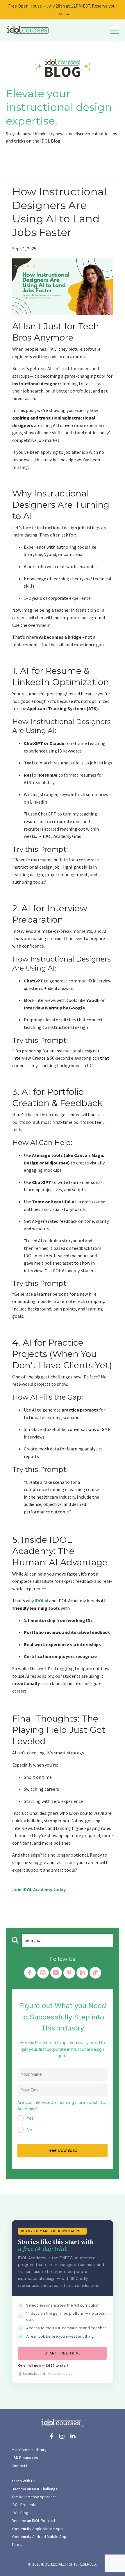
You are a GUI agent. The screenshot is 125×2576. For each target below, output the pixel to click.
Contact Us (21, 2466)
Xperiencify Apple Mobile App (37, 2529)
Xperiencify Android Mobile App (39, 2537)
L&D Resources (25, 2458)
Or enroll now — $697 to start (43, 2366)
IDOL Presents (24, 2505)
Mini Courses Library (29, 2450)
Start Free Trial (63, 2353)
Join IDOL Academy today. (39, 1889)
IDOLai (42, 1601)
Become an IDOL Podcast (33, 2521)
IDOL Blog (20, 2513)
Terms (17, 2544)
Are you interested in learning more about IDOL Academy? (63, 2106)
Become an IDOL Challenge (35, 2489)
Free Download (63, 2150)
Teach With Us (24, 2481)
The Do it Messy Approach (34, 2497)
